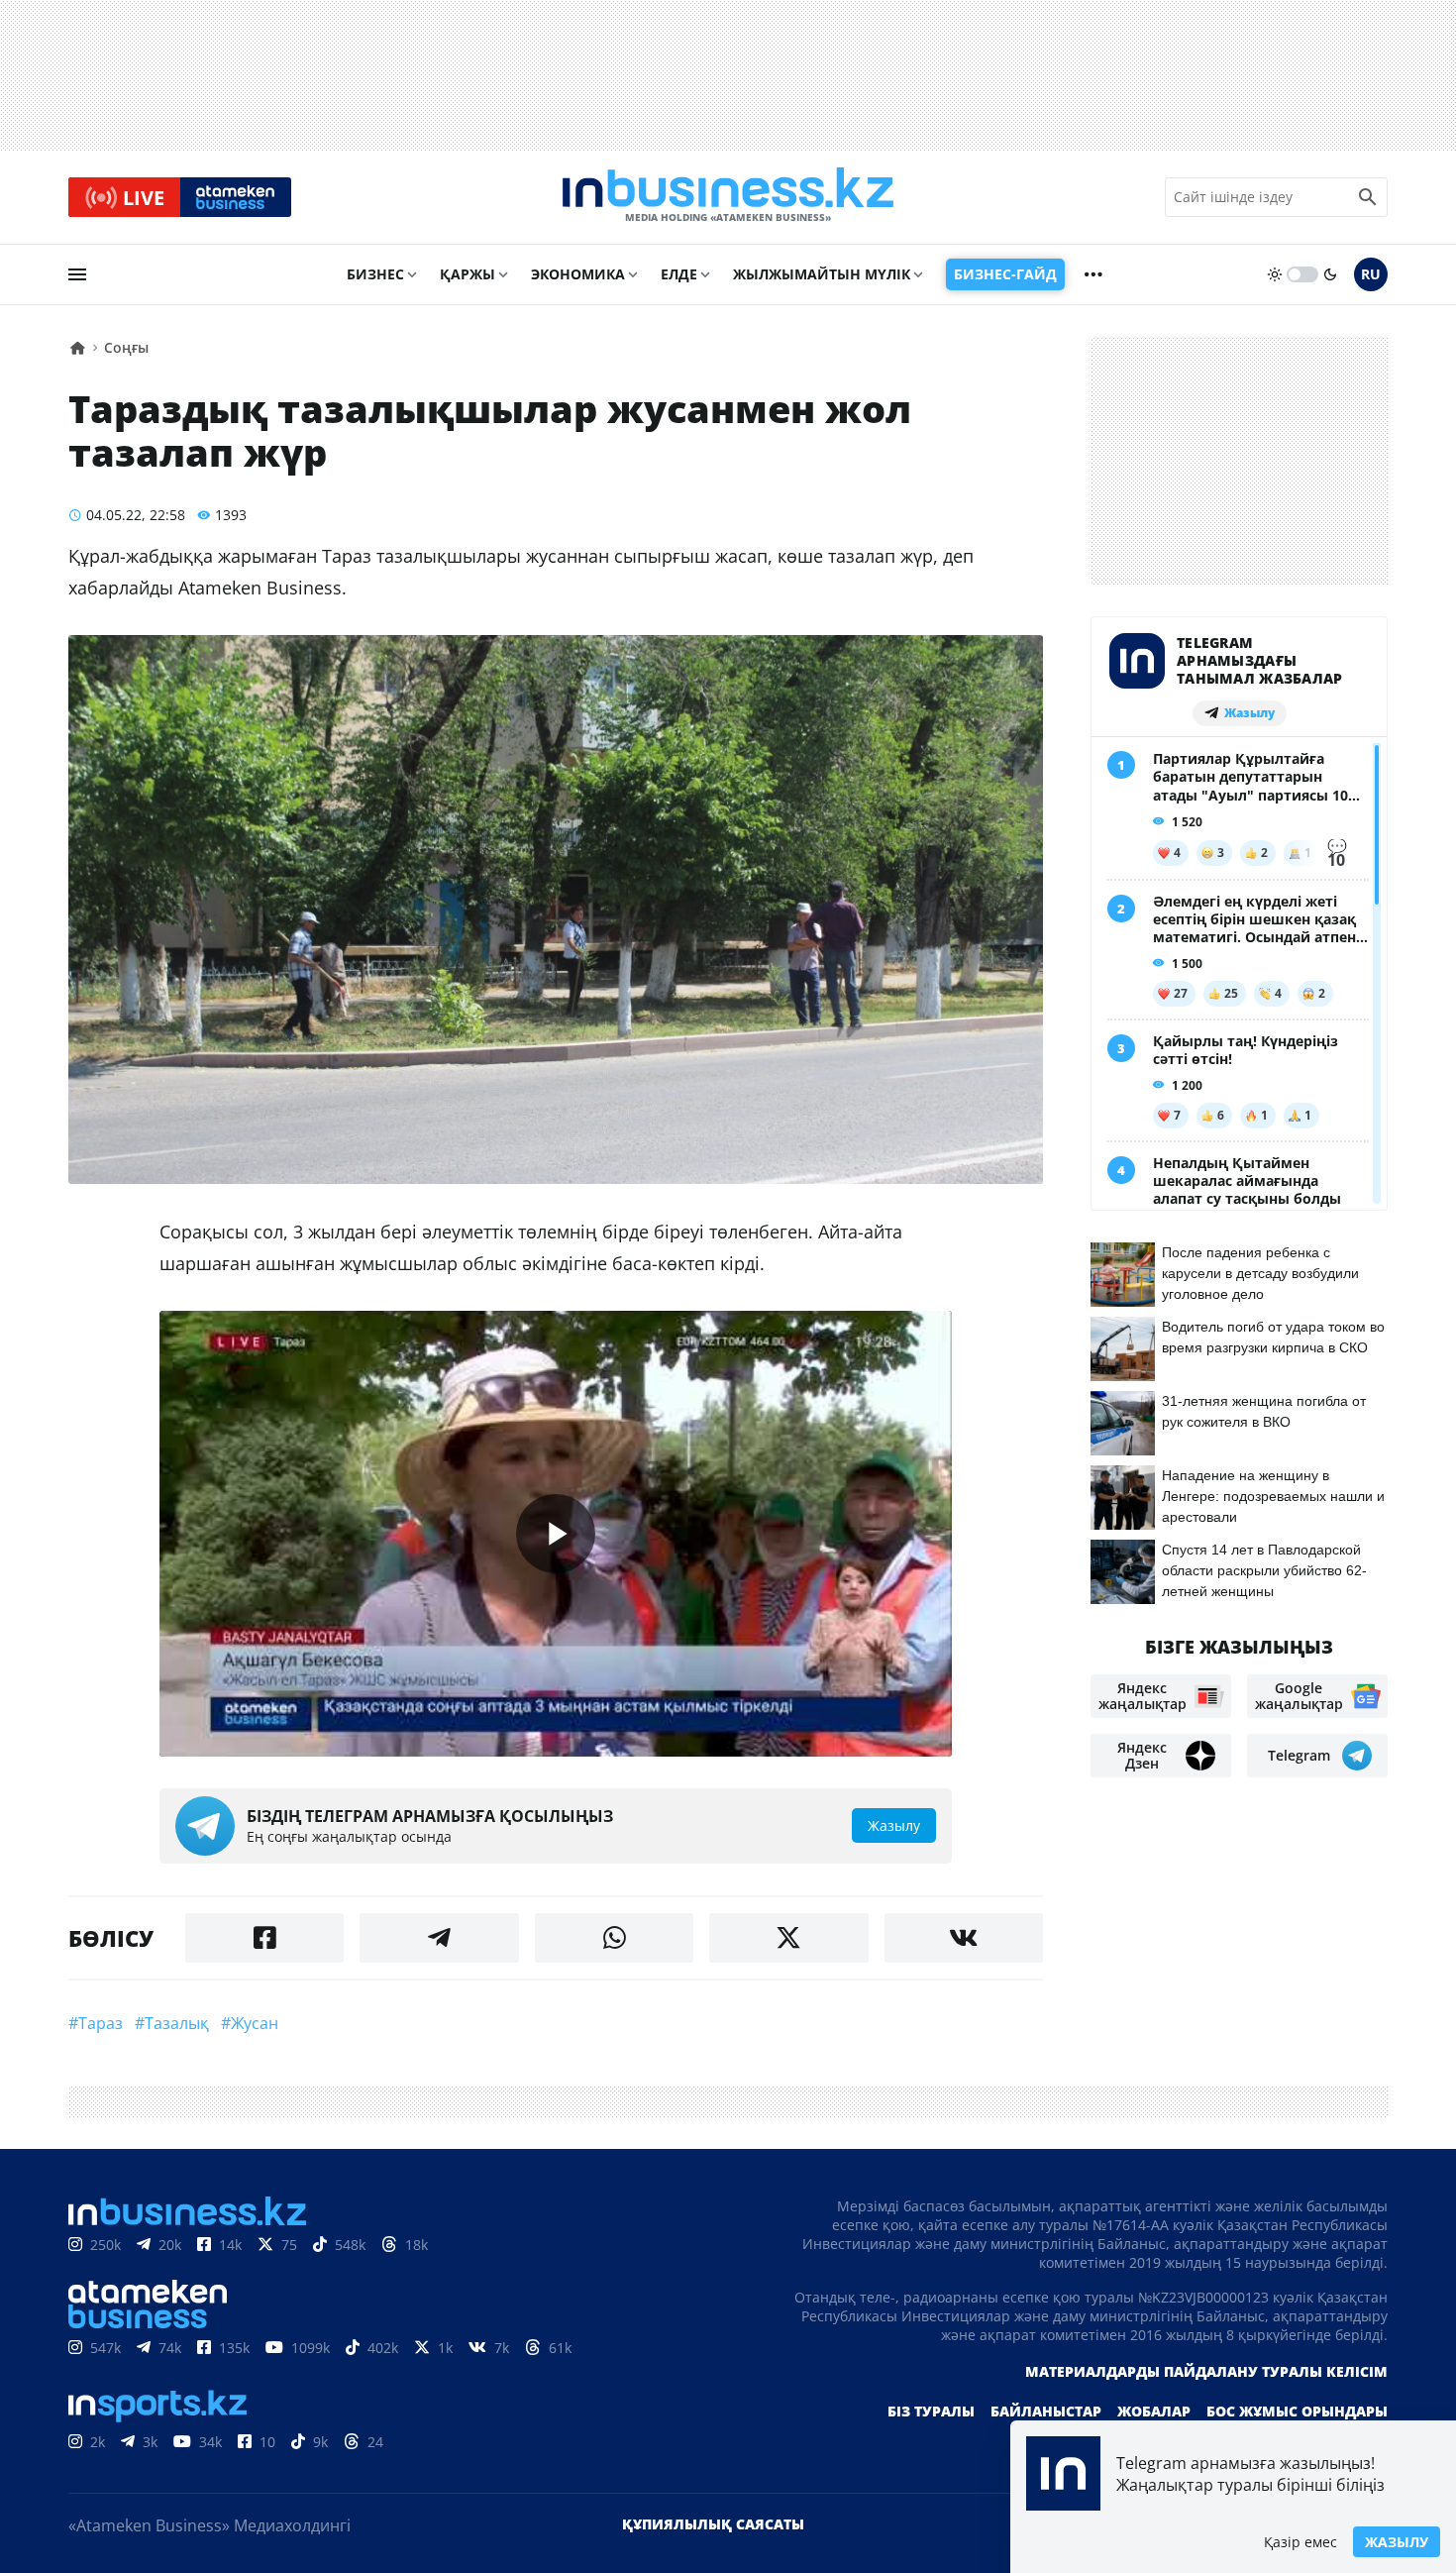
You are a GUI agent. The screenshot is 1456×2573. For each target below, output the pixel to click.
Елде (679, 274)
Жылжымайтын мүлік (822, 274)
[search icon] (1368, 197)
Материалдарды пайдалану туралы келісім (1206, 2371)
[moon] (1330, 274)
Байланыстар (1046, 2411)
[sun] (1275, 274)
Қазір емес (1300, 2542)
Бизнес (375, 274)
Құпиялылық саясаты (713, 2524)
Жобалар (1154, 2411)
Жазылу (1397, 2542)
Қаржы (468, 274)
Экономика (578, 274)
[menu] (77, 274)
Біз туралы (931, 2411)
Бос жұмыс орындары (1297, 2411)
